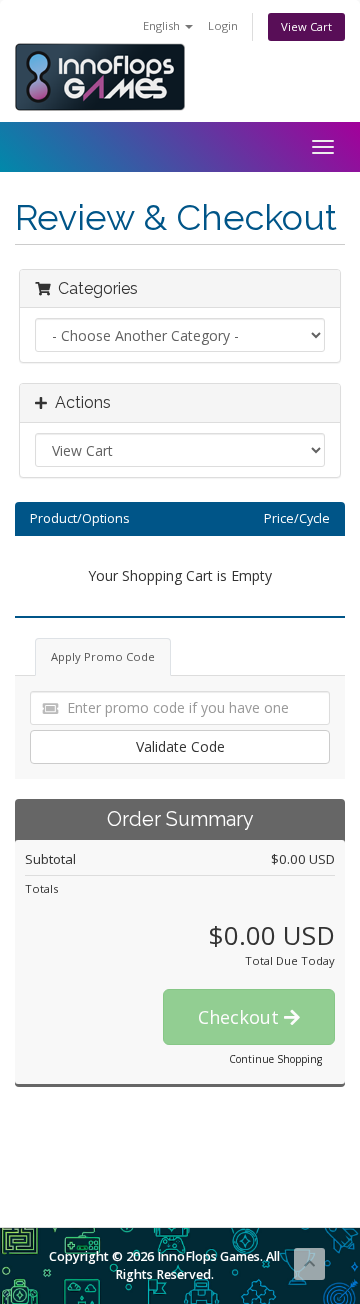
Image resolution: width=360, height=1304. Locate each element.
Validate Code (180, 746)
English (163, 25)
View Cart (306, 26)
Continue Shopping (275, 1059)
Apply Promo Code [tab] (103, 656)
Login (223, 25)
